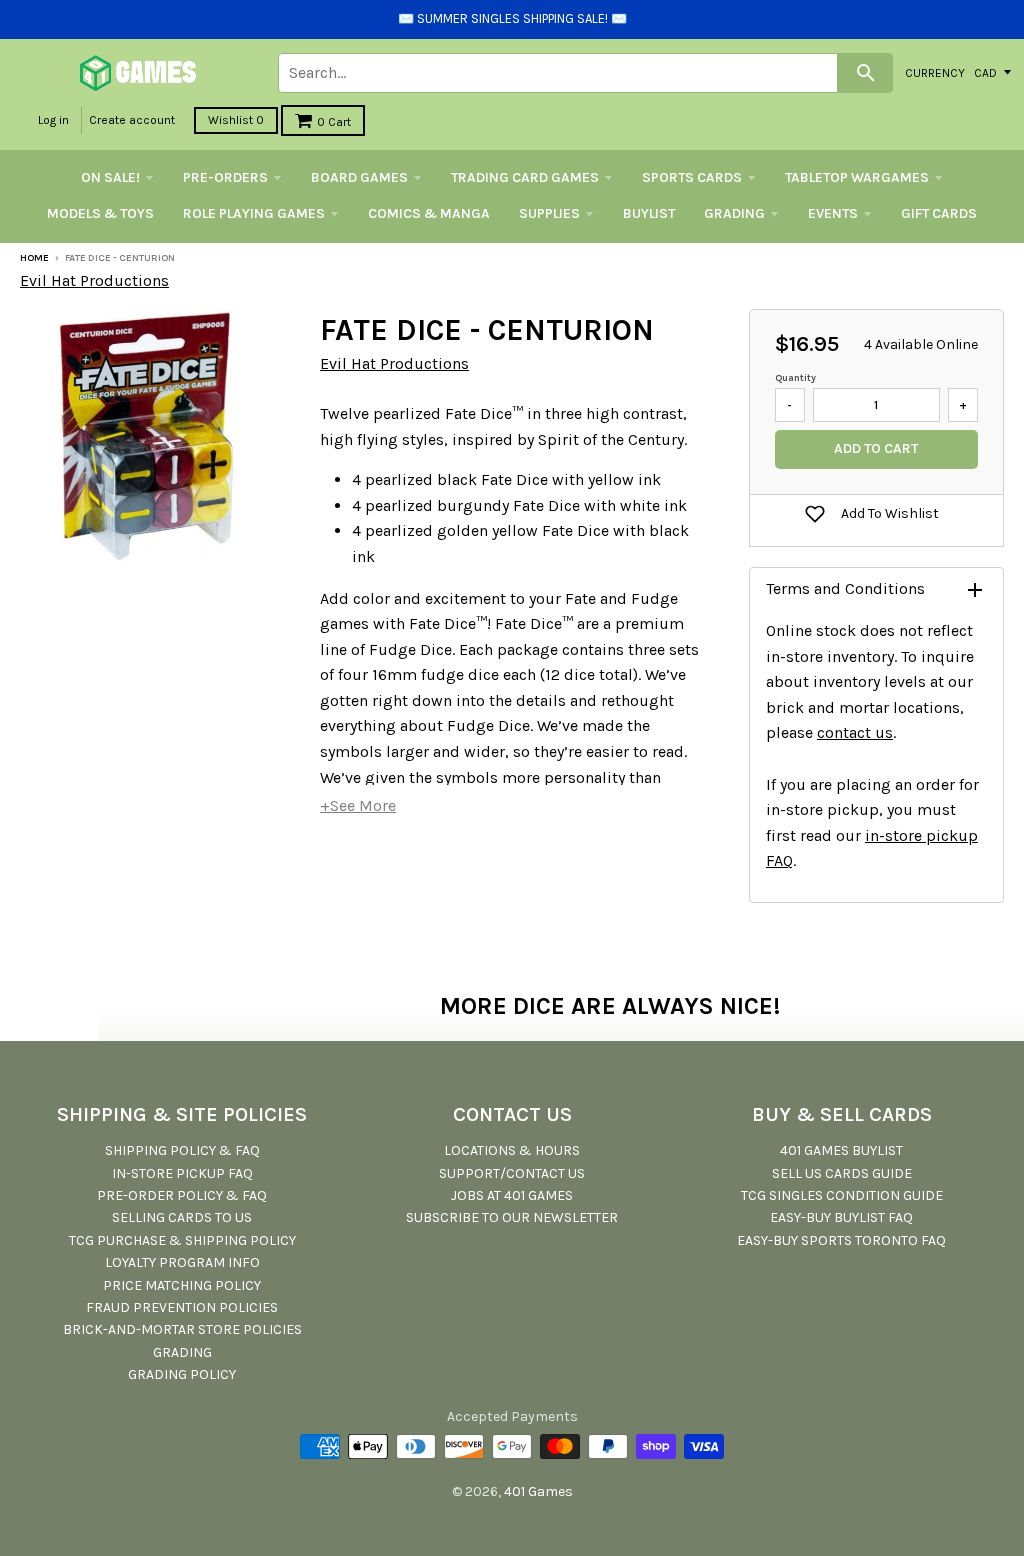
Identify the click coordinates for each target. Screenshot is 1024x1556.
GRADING (734, 213)
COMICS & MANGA (429, 213)
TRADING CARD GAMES (525, 177)
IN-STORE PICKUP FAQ (182, 1173)
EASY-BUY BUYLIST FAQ (841, 1217)
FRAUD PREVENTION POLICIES (182, 1307)
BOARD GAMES (359, 177)
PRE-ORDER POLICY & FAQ (182, 1195)
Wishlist (236, 120)
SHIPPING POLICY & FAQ (182, 1150)
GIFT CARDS (939, 213)
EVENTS (833, 213)
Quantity (795, 378)
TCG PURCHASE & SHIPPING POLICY (182, 1240)
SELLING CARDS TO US (182, 1217)
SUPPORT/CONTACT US (512, 1173)
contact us (855, 732)
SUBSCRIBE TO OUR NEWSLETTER (512, 1217)
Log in (53, 120)
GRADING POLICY (182, 1374)
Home (34, 258)
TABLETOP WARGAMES (857, 177)
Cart (334, 122)
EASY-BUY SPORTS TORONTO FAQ (841, 1240)
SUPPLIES (549, 213)
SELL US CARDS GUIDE (842, 1173)
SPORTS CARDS (692, 177)
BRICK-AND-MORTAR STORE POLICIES (182, 1329)
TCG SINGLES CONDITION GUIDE (842, 1195)
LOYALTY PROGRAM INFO (182, 1262)
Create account (132, 120)
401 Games (538, 1491)
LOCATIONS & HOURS (512, 1150)
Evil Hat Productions (94, 280)
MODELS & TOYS (100, 213)
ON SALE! (110, 177)
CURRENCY (935, 72)
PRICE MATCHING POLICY (182, 1285)
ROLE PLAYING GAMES (254, 213)
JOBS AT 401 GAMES (512, 1195)
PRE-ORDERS (225, 177)
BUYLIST (649, 213)
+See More (358, 805)
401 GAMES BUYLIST (841, 1150)
